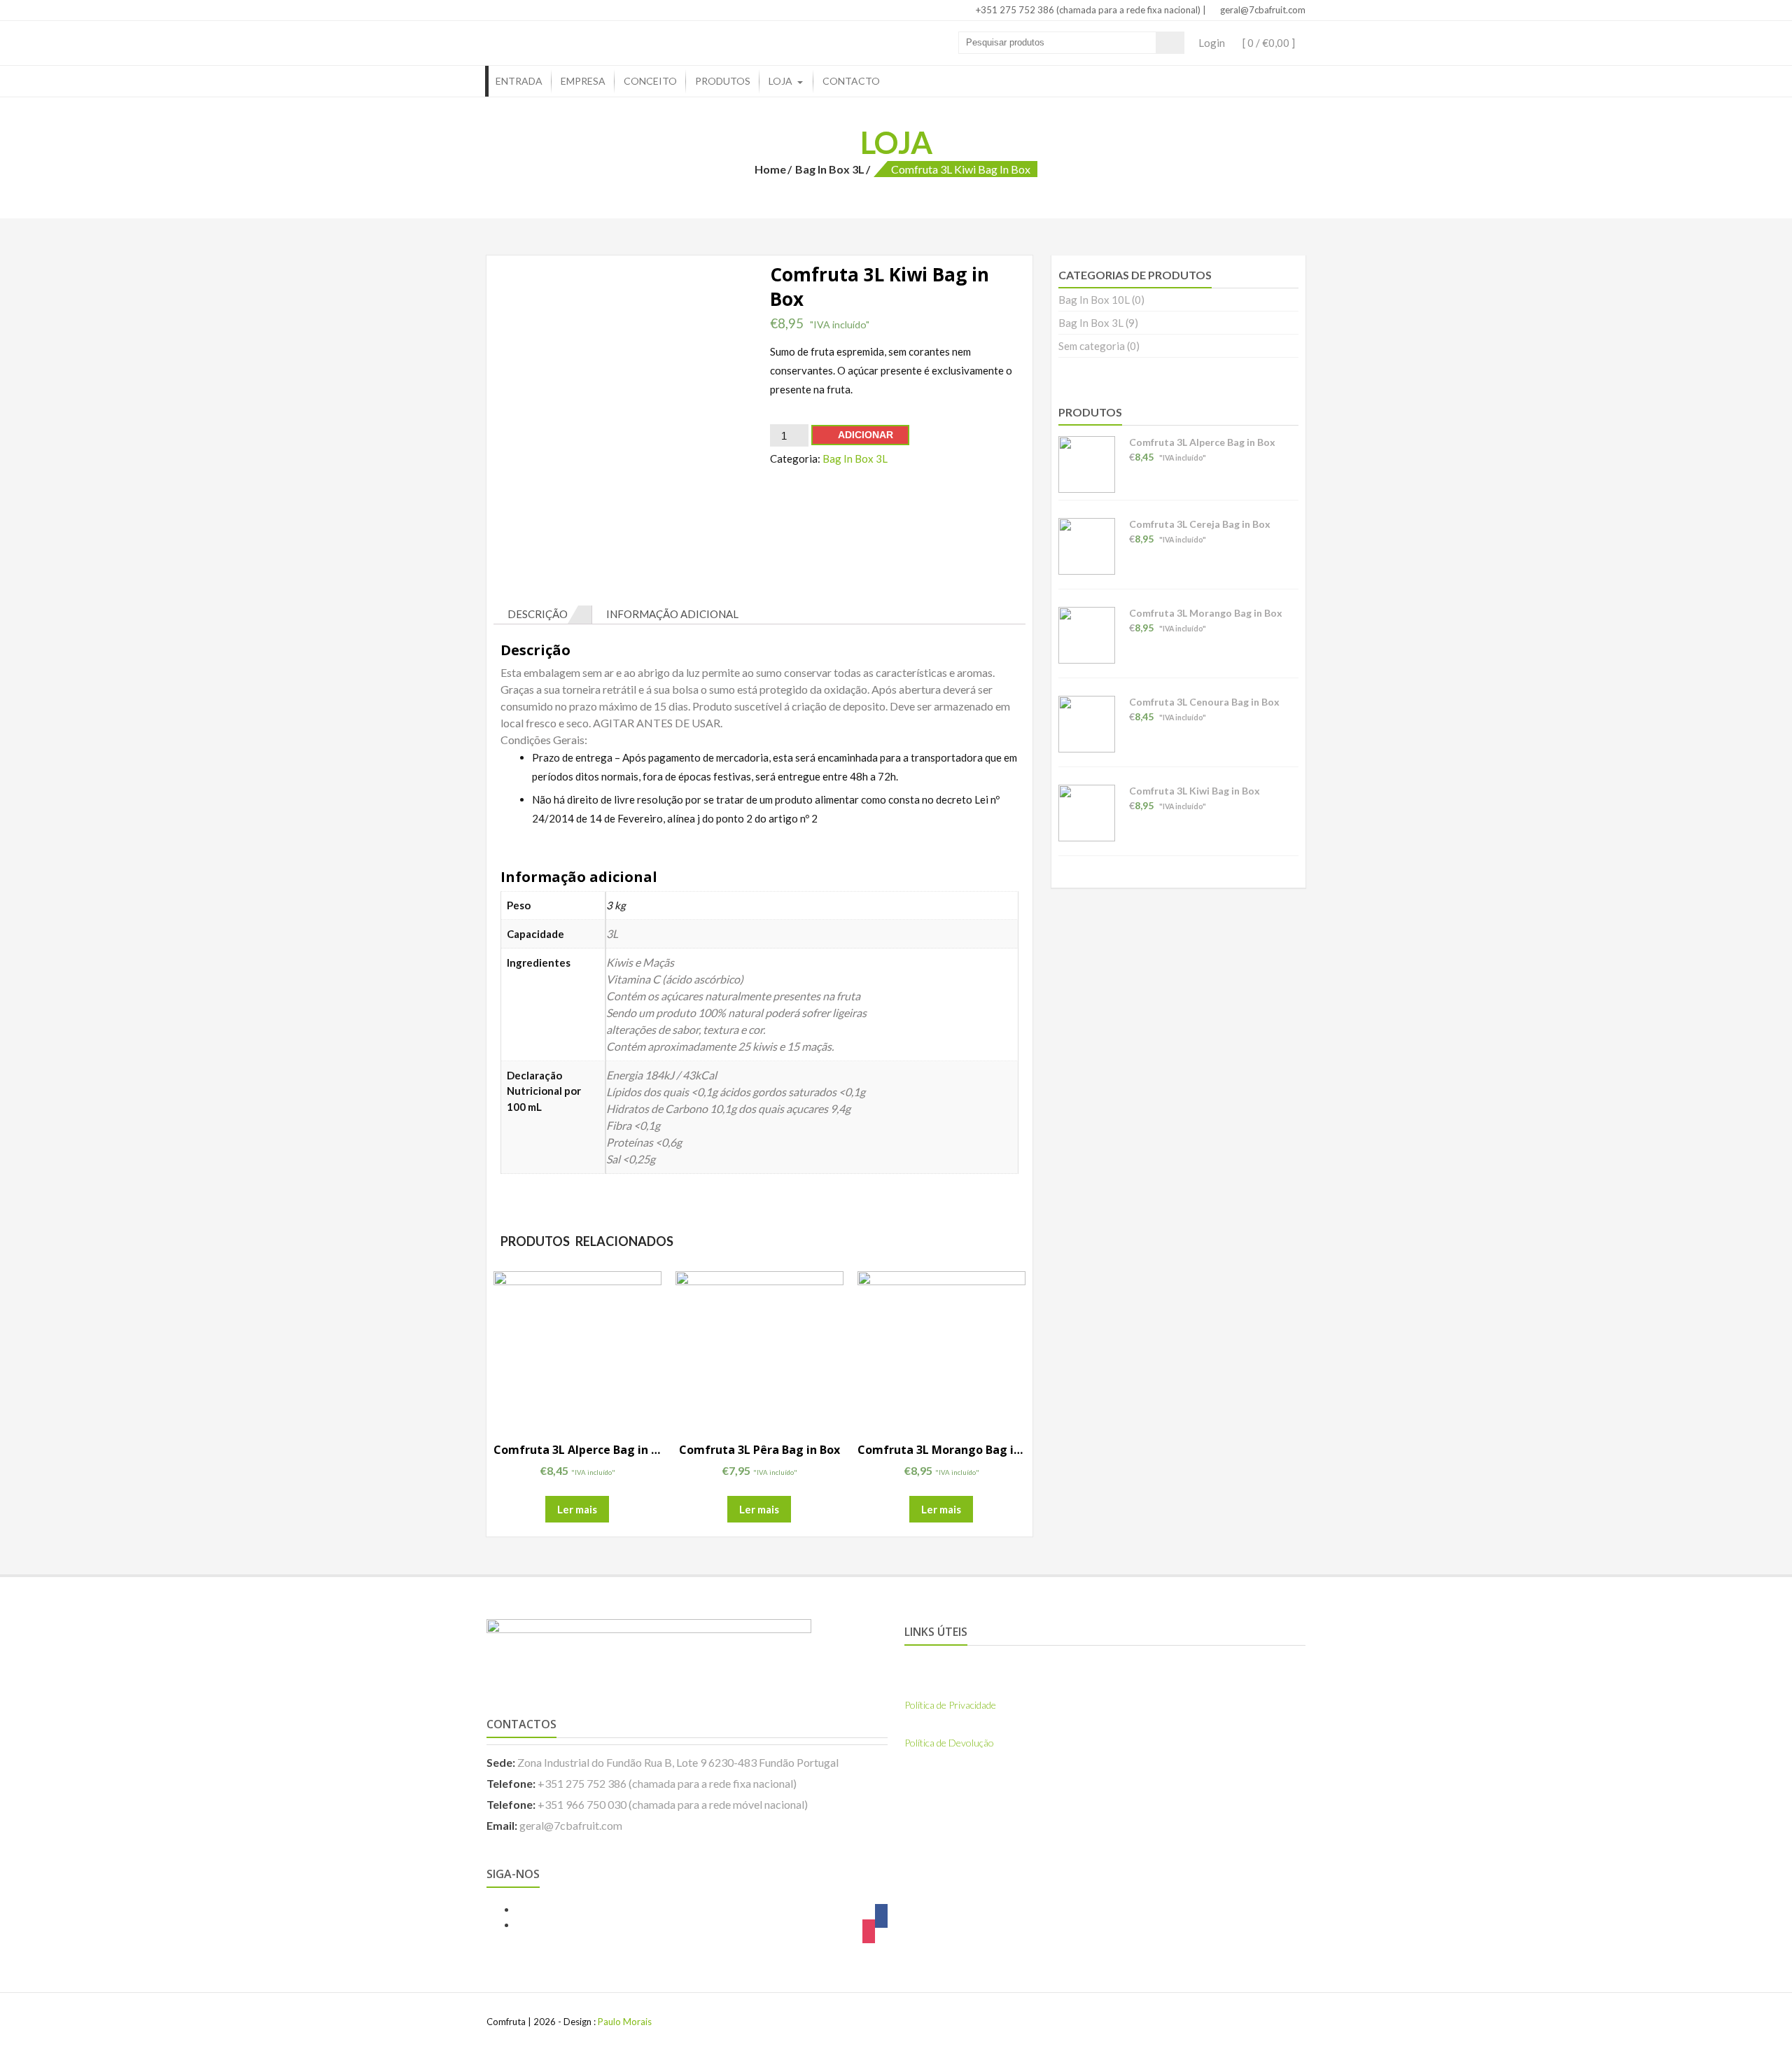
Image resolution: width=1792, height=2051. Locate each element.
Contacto (851, 81)
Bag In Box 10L (1094, 300)
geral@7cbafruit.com (1262, 10)
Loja (780, 81)
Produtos (723, 81)
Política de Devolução (949, 1743)
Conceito (650, 81)
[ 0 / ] (1268, 43)
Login (1212, 43)
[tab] (543, 615)
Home (770, 169)
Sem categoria (1092, 346)
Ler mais (577, 1509)
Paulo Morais (625, 2022)
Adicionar (866, 435)
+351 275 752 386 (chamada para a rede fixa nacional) (1087, 10)
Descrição (538, 614)
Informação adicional (672, 614)
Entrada (519, 81)
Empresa (583, 81)
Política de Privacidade (950, 1705)
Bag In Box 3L (830, 169)
